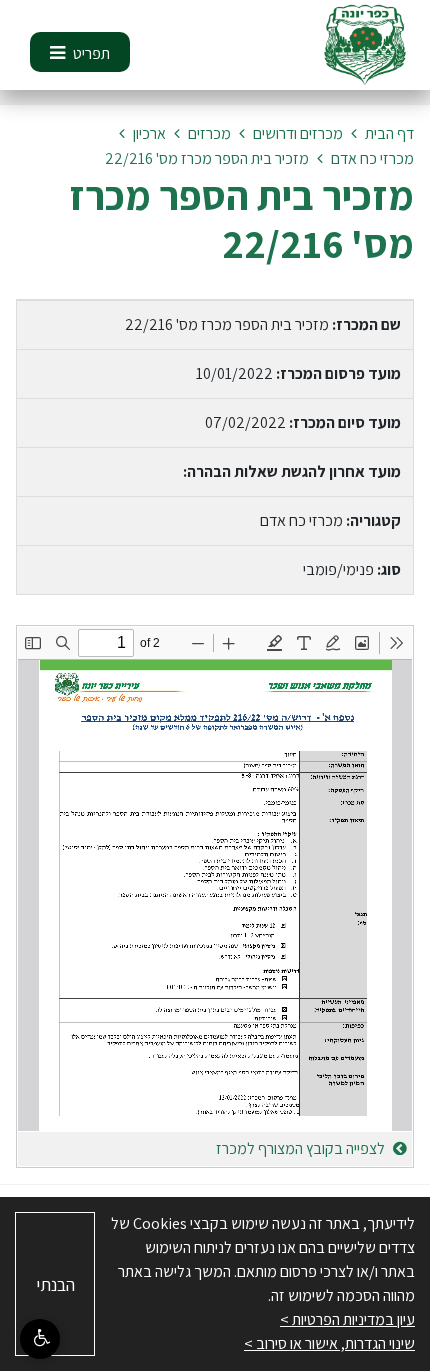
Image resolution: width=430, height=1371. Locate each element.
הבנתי (55, 1284)
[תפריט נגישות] (40, 1339)
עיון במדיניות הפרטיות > (347, 1319)
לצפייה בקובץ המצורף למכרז (302, 1148)
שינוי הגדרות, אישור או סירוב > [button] (329, 1343)
